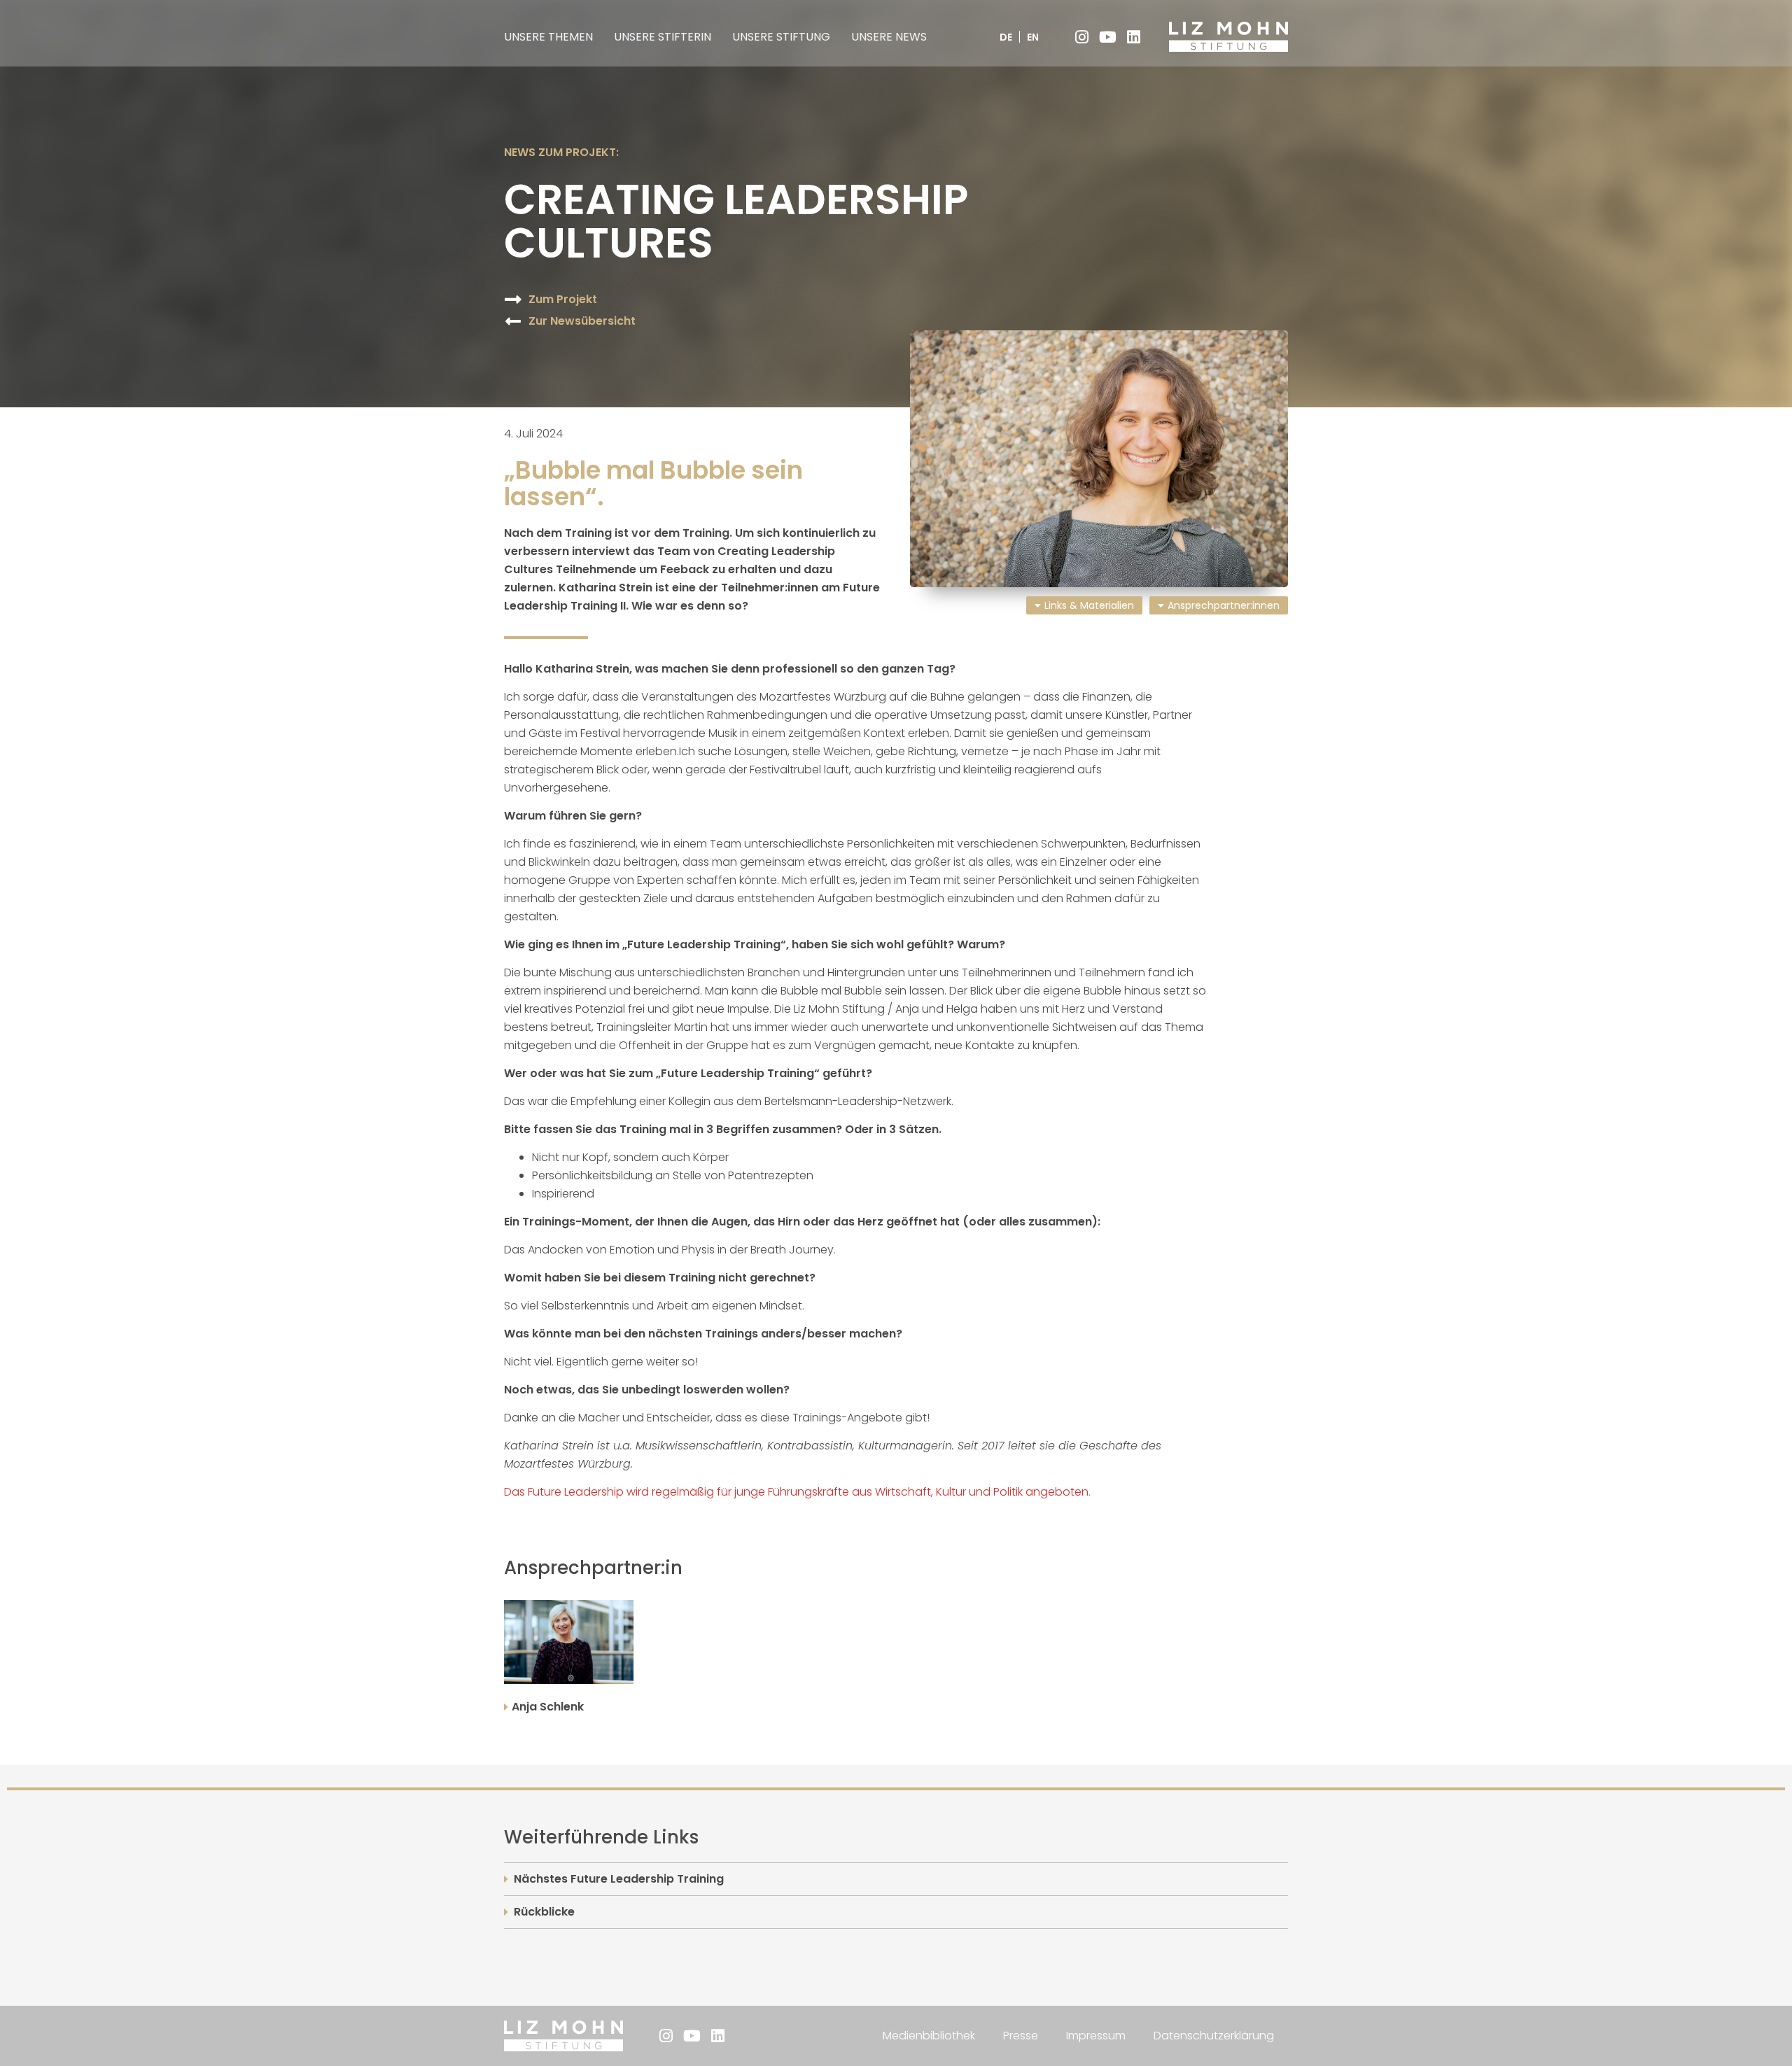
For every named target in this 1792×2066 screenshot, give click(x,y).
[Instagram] (1081, 37)
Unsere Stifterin (663, 37)
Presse (1021, 2036)
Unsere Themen (548, 37)
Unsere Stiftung (781, 37)
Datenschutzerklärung (1214, 2036)
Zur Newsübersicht (582, 321)
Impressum (1096, 2036)
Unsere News (889, 37)
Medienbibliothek (929, 2036)
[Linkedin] (1133, 37)
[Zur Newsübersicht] (513, 321)
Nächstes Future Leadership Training (619, 1879)
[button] (569, 1642)
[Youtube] (1107, 37)
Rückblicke (544, 1912)
